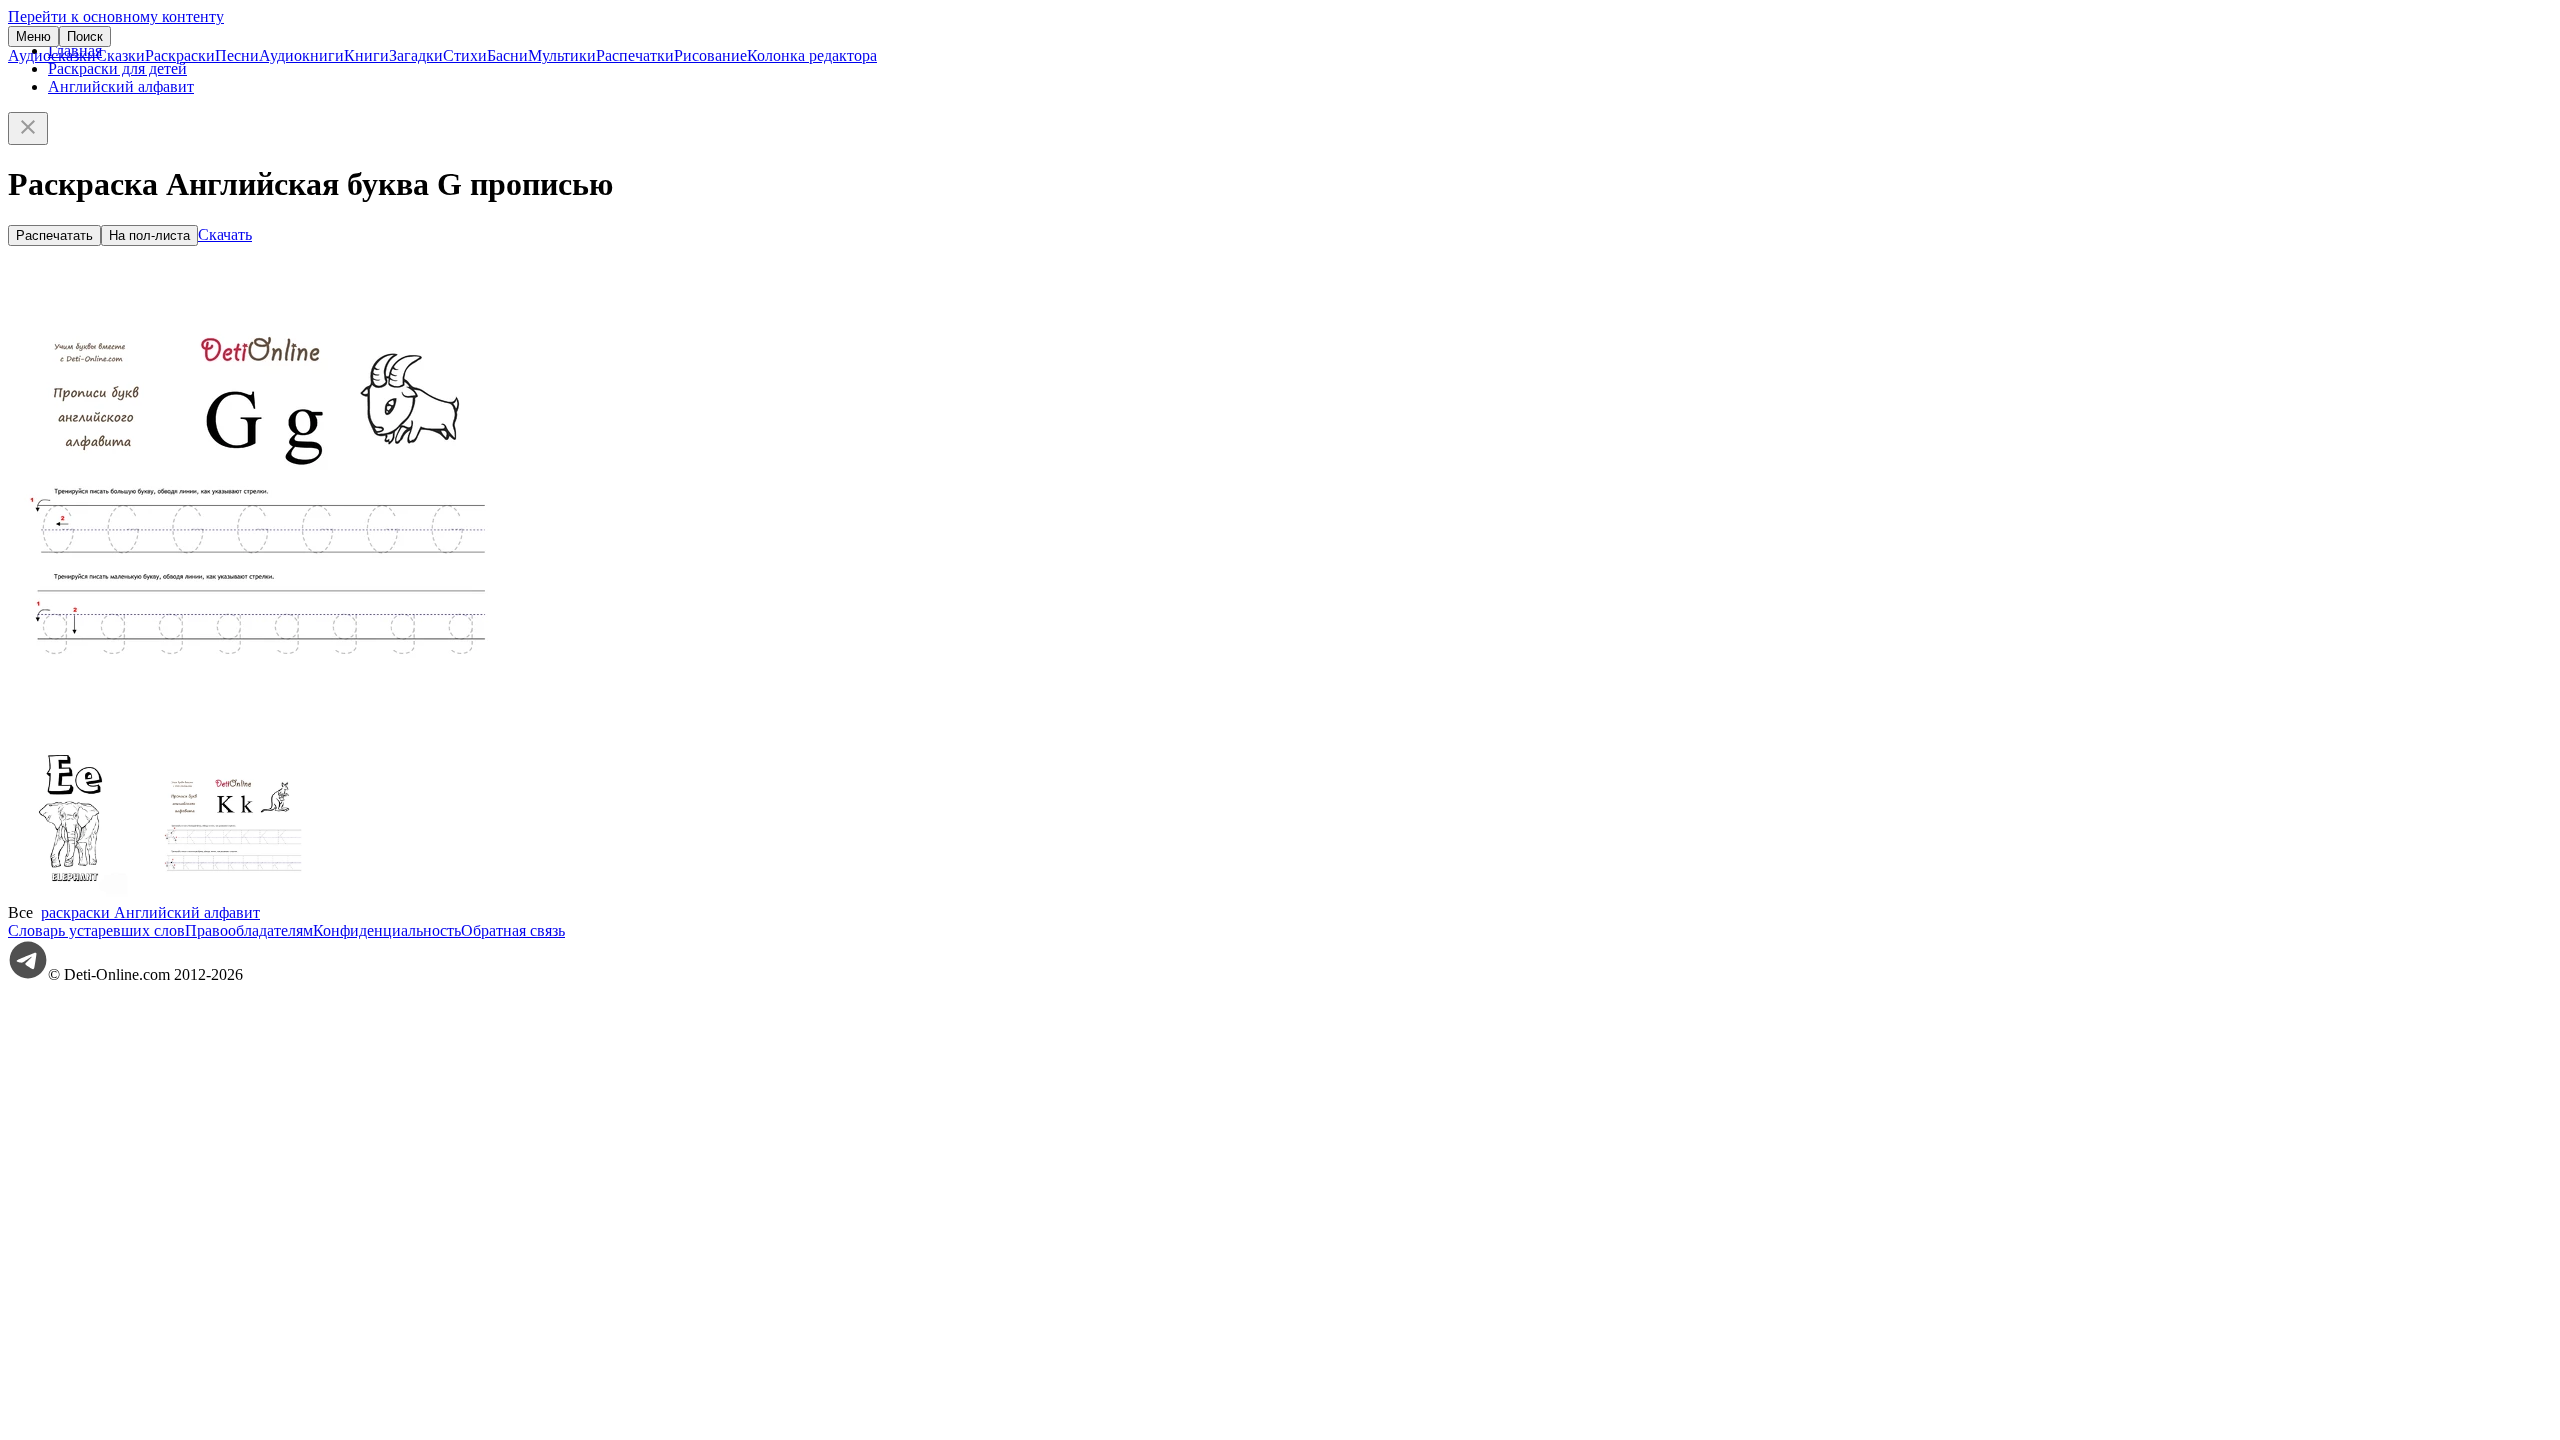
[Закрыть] (28, 128)
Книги (366, 55)
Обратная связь (513, 930)
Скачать (225, 234)
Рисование (710, 55)
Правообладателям (249, 930)
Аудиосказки (52, 55)
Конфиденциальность (387, 930)
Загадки (416, 55)
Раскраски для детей (117, 68)
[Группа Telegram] (28, 974)
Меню (33, 36)
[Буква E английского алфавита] (83, 894)
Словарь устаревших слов (96, 930)
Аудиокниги (301, 55)
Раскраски (180, 55)
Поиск (85, 36)
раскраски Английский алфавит (150, 912)
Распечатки (635, 55)
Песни (237, 55)
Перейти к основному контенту (116, 16)
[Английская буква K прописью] (233, 894)
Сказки (120, 55)
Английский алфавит (121, 86)
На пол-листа (149, 235)
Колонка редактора (812, 55)
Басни (507, 55)
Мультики (562, 55)
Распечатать (54, 235)
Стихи (465, 55)
